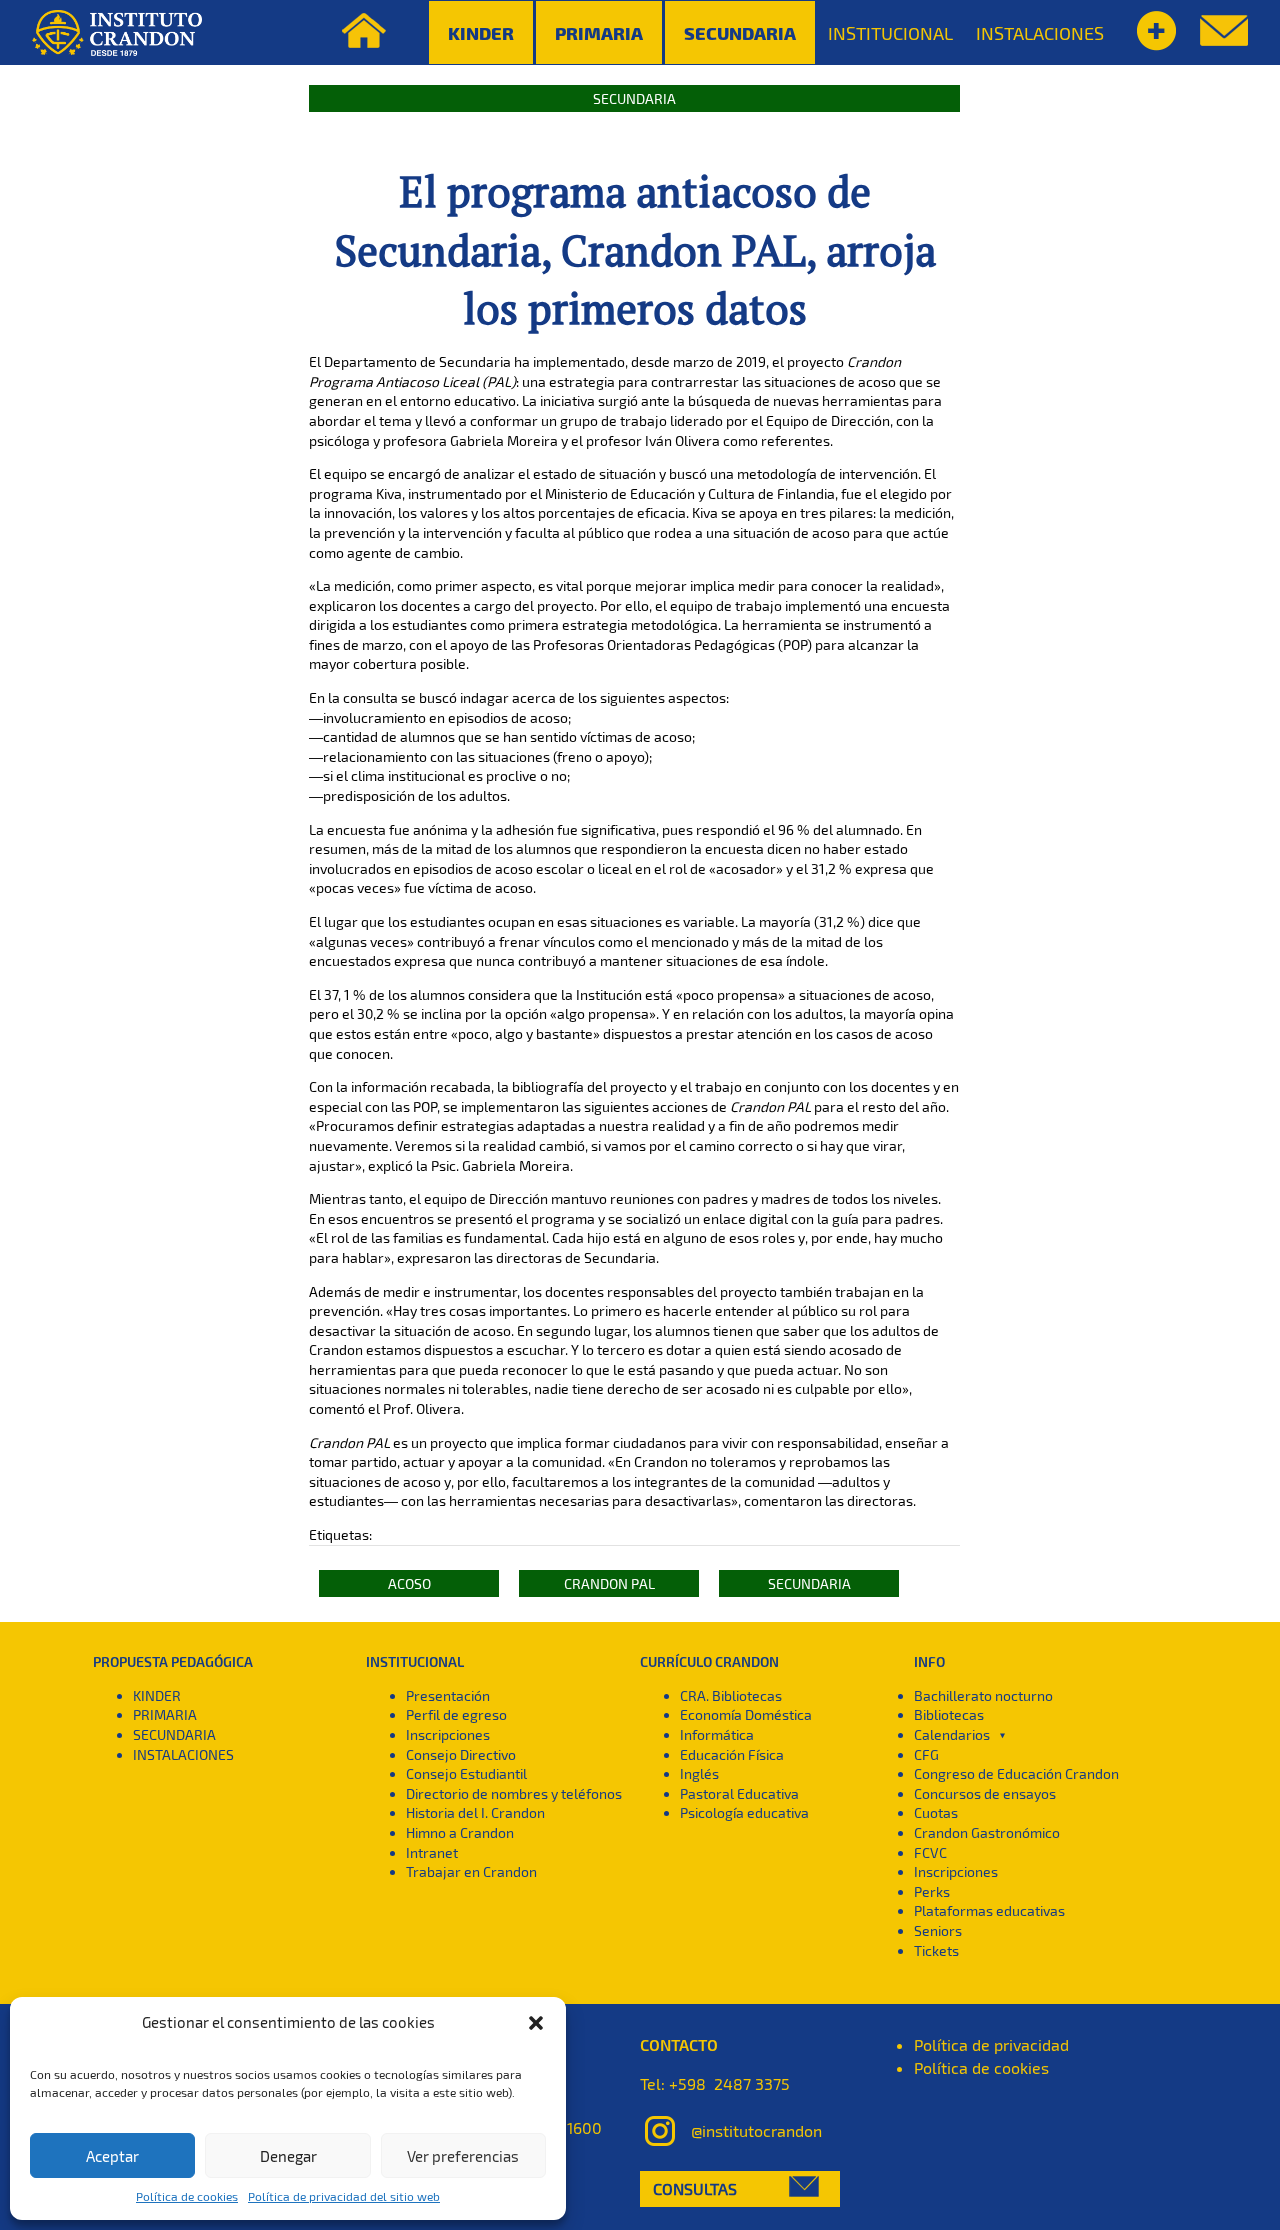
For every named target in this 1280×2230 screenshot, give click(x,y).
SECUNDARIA (174, 1734)
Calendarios (952, 1734)
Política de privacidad (991, 2044)
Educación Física (732, 1754)
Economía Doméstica (746, 1714)
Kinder (481, 32)
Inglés (699, 1773)
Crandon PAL (609, 1583)
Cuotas (936, 1812)
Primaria (599, 32)
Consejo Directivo (461, 1754)
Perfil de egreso (456, 1714)
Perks (932, 1891)
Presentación (448, 1695)
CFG (926, 1754)
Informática (717, 1734)
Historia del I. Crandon (475, 1812)
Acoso (409, 1583)
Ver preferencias (463, 2156)
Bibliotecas (949, 1714)
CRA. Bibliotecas (731, 1695)
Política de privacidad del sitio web (344, 2196)
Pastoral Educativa (739, 1793)
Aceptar (112, 2156)
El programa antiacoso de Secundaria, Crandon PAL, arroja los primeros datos (635, 250)
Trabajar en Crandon (471, 1871)
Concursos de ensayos (985, 1793)
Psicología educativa (744, 1812)
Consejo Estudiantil (466, 1773)
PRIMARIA (165, 1714)
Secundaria (740, 32)
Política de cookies (187, 2196)
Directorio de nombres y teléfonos (514, 1793)
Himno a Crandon (460, 1832)
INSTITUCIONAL (890, 33)
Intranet (432, 1852)
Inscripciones (448, 1734)
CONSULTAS (695, 2188)
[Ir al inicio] (117, 33)
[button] (536, 2023)
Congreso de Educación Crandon (1016, 1773)
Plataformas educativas (989, 1910)
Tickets (936, 1950)
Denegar (288, 2156)
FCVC (930, 1852)
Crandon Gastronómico (987, 1832)
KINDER (157, 1695)
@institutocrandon (756, 2130)
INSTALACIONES (1040, 33)
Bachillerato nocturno (983, 1695)
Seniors (938, 1930)
